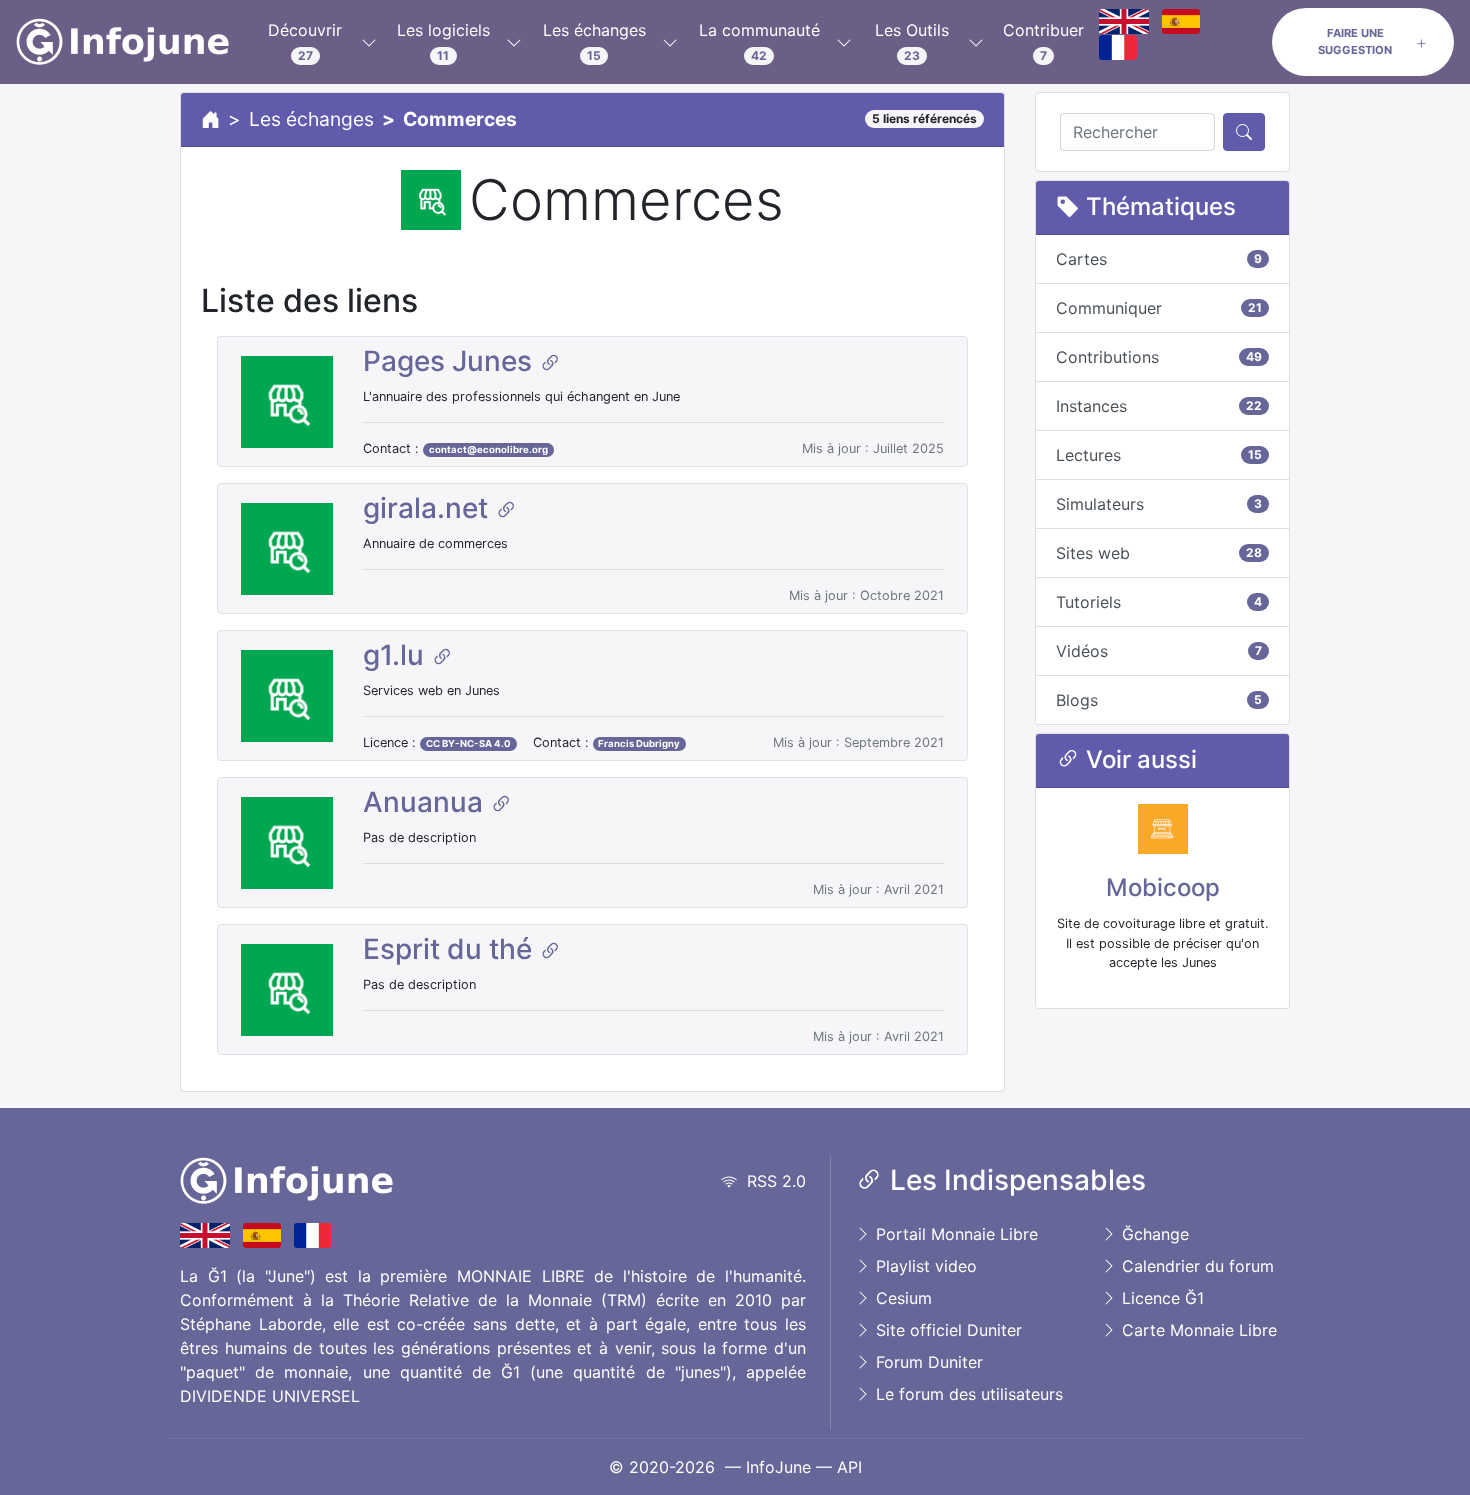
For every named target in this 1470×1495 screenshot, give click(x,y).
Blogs (1159, 700)
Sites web (1159, 553)
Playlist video (924, 1266)
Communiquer (1159, 308)
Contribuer (1043, 41)
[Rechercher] (1244, 132)
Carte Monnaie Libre (1197, 1330)
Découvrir (305, 41)
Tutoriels (1159, 602)
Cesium (901, 1298)
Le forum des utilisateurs (967, 1394)
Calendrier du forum (1195, 1266)
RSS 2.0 (771, 1181)
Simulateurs (1159, 504)
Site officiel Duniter (946, 1330)
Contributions (1159, 357)
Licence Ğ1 (1160, 1298)
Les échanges (594, 41)
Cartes (1159, 259)
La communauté (759, 41)
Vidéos (1159, 651)
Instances (1159, 406)
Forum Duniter (927, 1362)
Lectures (1159, 455)
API (849, 1467)
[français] (1118, 47)
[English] (1124, 21)
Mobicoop (1163, 887)
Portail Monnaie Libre (954, 1234)
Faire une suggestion (1355, 41)
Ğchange (1153, 1234)
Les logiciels (443, 41)
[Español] (1181, 21)
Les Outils (912, 41)
